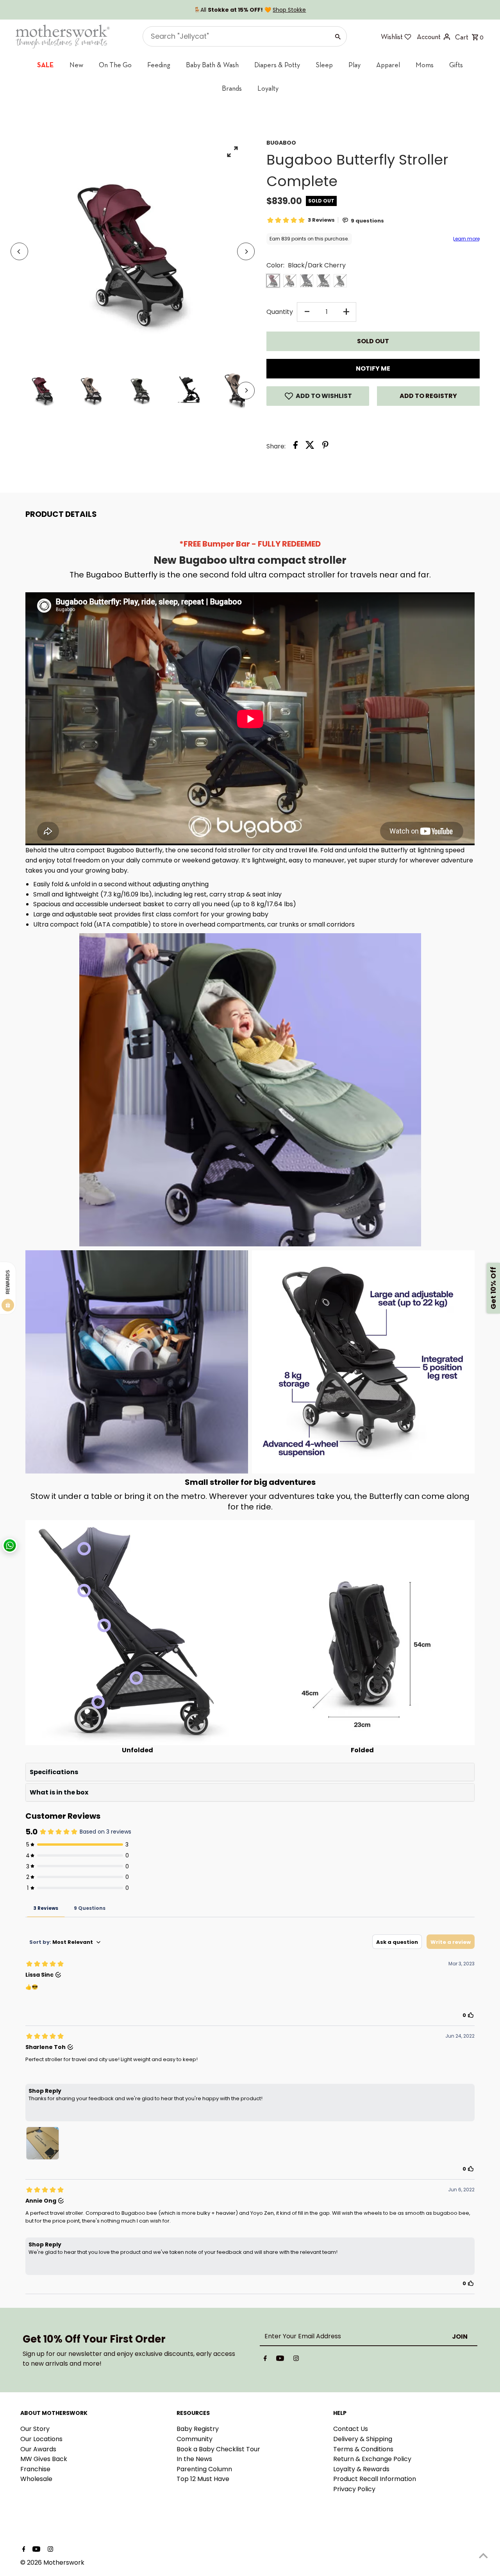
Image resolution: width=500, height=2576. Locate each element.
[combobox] (176, 1278)
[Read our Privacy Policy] (233, 1378)
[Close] (346, 1187)
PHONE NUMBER (176, 1261)
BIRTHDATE (170, 1299)
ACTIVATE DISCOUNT (197, 1338)
